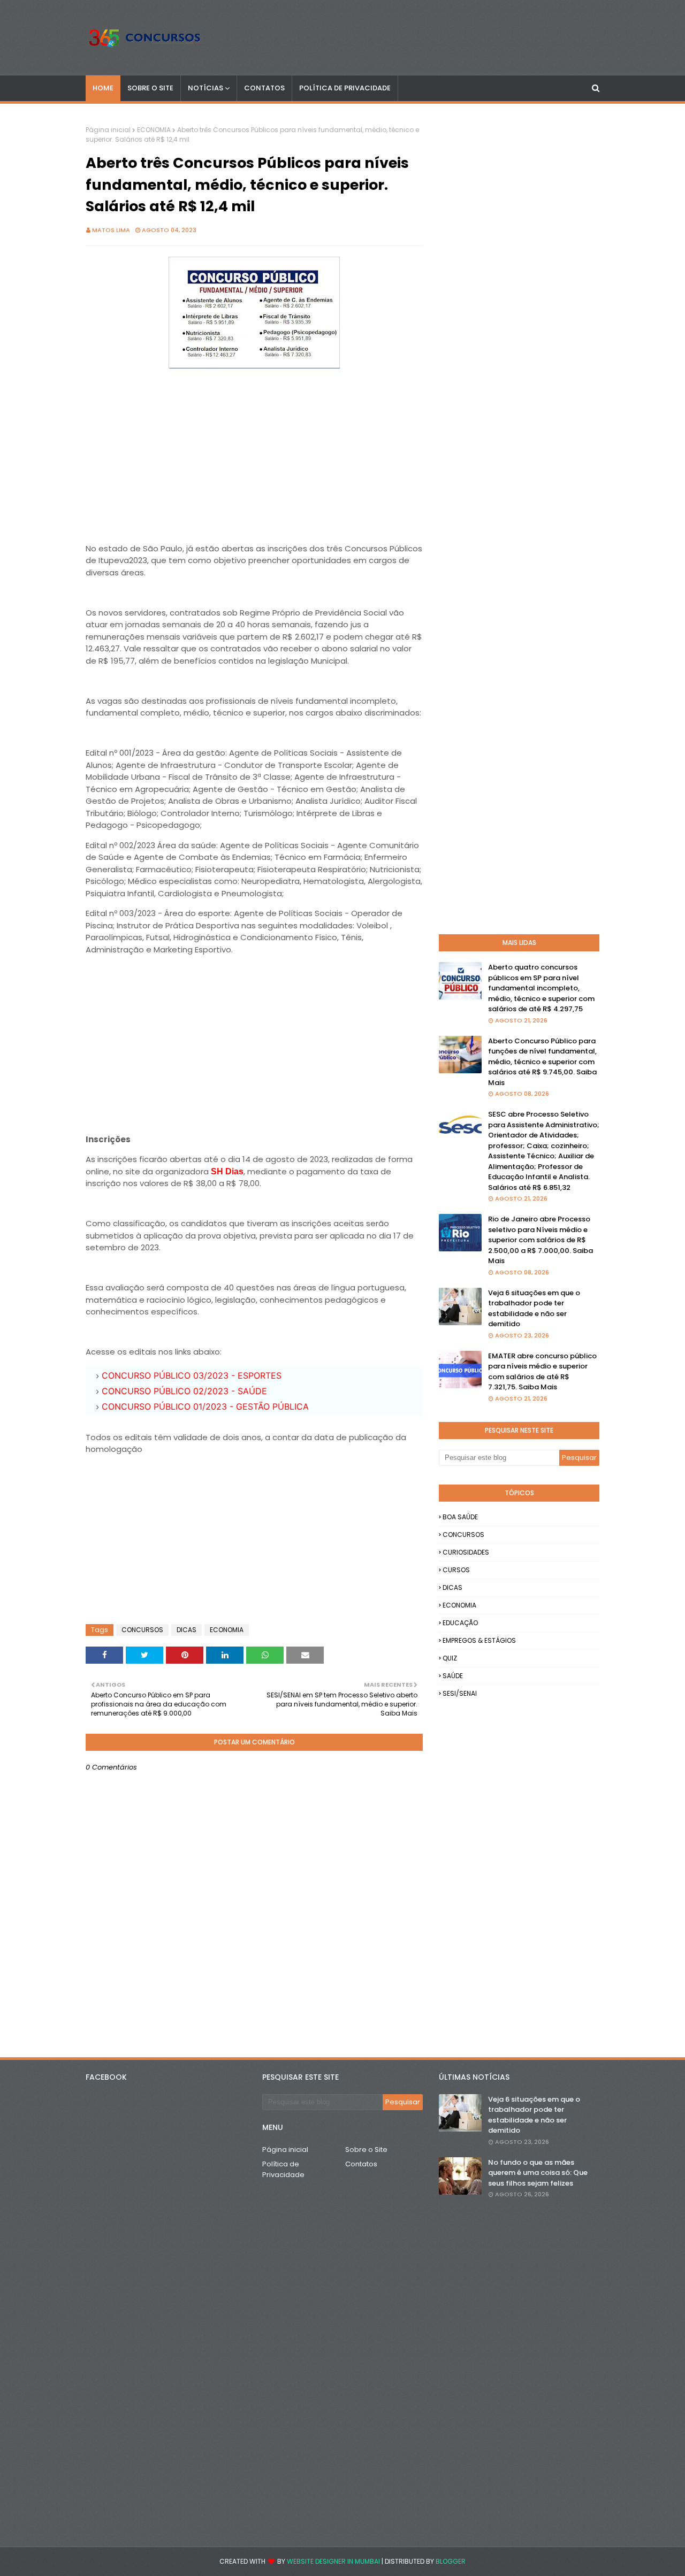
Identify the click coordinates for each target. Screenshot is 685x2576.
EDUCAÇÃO (460, 1623)
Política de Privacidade (283, 2169)
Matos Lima (111, 230)
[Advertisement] (254, 448)
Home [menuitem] (103, 88)
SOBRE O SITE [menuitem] (150, 88)
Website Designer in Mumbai (333, 2561)
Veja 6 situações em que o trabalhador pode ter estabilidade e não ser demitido (534, 1309)
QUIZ (450, 1658)
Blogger (451, 2561)
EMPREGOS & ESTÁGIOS (479, 1640)
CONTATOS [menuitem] (264, 88)
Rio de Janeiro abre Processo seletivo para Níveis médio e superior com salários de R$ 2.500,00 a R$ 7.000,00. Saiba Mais (541, 1240)
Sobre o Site (366, 2150)
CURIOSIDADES (466, 1552)
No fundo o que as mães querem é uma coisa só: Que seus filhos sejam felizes (538, 2173)
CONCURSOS (142, 1630)
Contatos (361, 2164)
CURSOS (456, 1570)
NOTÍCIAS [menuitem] (205, 88)
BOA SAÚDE (460, 1517)
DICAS (187, 1630)
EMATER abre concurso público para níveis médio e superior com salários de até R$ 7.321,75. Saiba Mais (542, 1372)
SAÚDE (453, 1676)
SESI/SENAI (460, 1693)
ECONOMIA (154, 130)
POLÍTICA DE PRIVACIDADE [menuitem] (345, 88)
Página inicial (108, 130)
